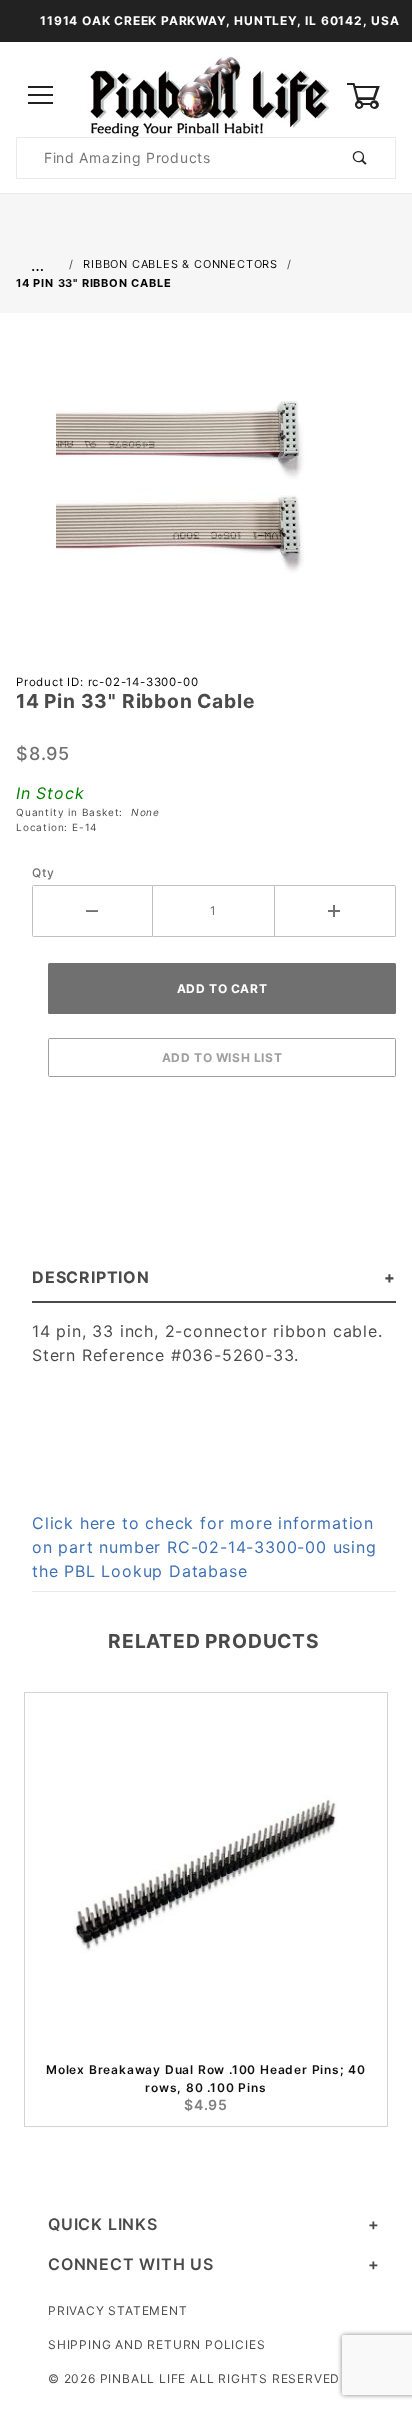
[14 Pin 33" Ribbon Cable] (206, 489)
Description (91, 1277)
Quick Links (103, 2224)
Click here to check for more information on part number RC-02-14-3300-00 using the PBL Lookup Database (204, 1547)
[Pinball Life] (206, 94)
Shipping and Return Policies (156, 2344)
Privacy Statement (118, 2310)
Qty (43, 872)
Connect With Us (131, 2264)
